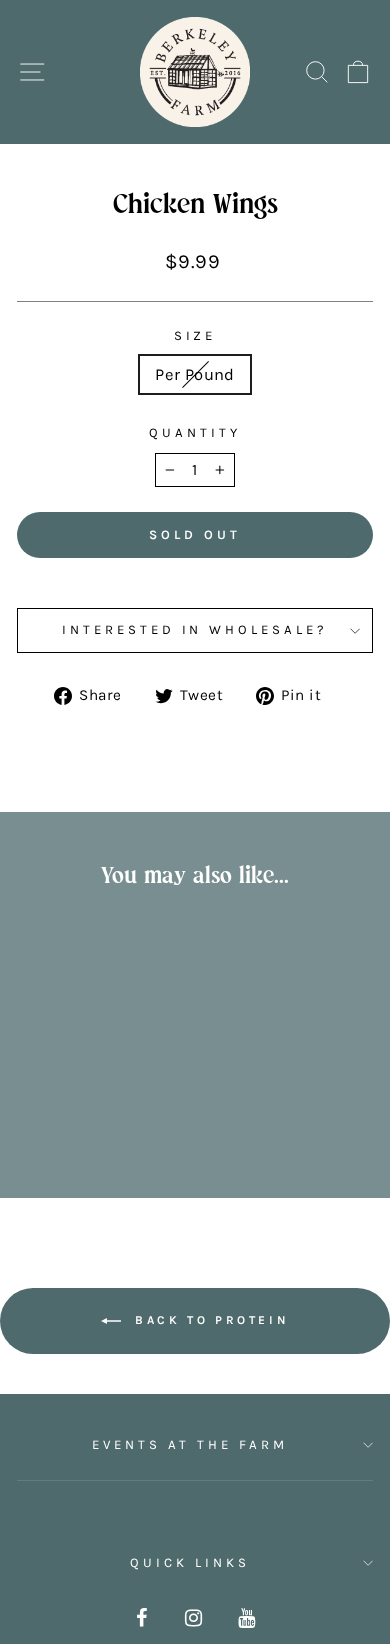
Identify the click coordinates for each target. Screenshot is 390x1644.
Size (195, 335)
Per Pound (195, 374)
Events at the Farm (190, 1444)
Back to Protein (209, 1320)
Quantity (195, 432)
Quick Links (190, 1562)
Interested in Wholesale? (195, 629)
